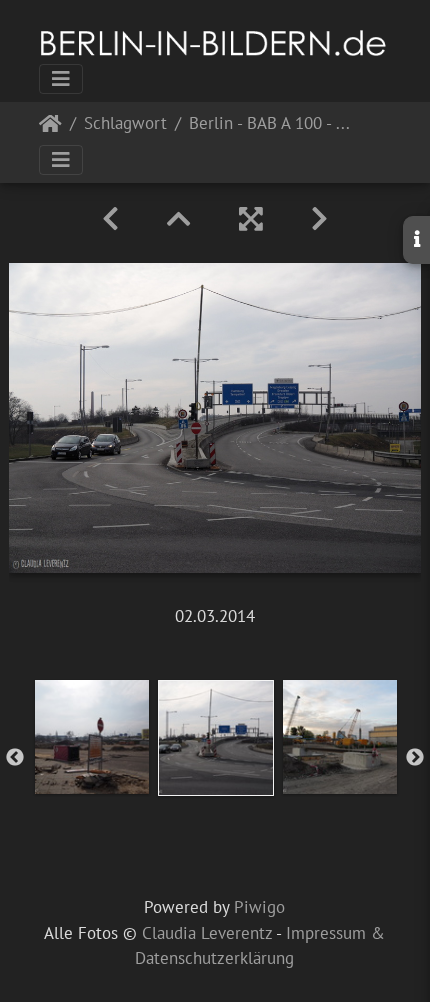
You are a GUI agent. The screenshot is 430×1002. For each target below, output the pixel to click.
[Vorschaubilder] (179, 219)
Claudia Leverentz (207, 933)
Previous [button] (15, 758)
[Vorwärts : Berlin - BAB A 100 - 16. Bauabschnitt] (319, 219)
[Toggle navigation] (61, 79)
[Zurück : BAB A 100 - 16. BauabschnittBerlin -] (110, 219)
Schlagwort (125, 124)
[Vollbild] (251, 219)
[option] (92, 737)
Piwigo (259, 907)
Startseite (50, 127)
